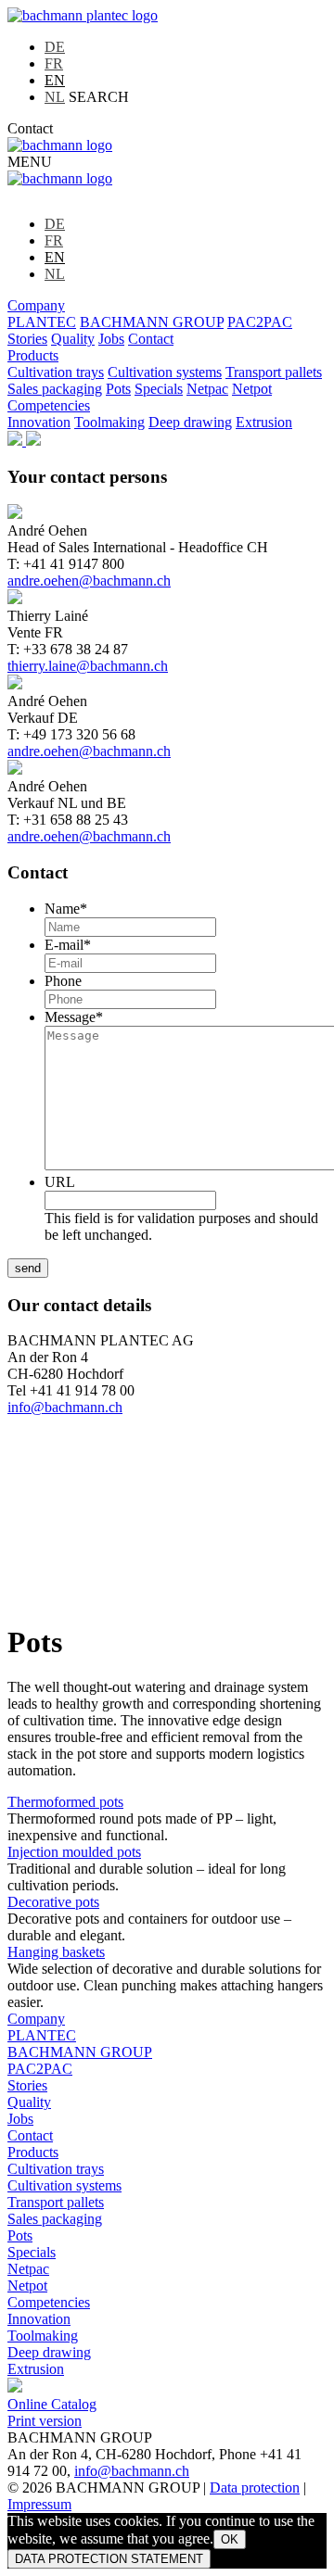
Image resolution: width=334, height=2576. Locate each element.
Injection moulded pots (74, 1852)
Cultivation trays (56, 372)
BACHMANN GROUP (152, 322)
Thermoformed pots (65, 1802)
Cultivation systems (165, 372)
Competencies (49, 405)
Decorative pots (53, 1902)
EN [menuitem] (55, 80)
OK (230, 2539)
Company (36, 305)
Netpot (252, 389)
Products (33, 355)
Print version (45, 2421)
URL (60, 1182)
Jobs (111, 339)
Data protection (255, 2488)
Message (74, 1017)
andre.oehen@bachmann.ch (89, 581)
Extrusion (264, 422)
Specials (159, 389)
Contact (30, 128)
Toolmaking (109, 422)
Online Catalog (52, 2404)
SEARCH (99, 97)
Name (66, 909)
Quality (73, 339)
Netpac (207, 389)
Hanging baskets (56, 1952)
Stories (27, 339)
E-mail (68, 945)
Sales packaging (55, 389)
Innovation (39, 422)
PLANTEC (42, 322)
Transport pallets (274, 372)
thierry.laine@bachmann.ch (88, 666)
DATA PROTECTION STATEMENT (109, 2559)
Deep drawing (190, 422)
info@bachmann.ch (65, 1407)
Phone (63, 981)
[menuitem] (55, 47)
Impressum (39, 2504)
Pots (118, 389)
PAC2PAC (260, 322)
